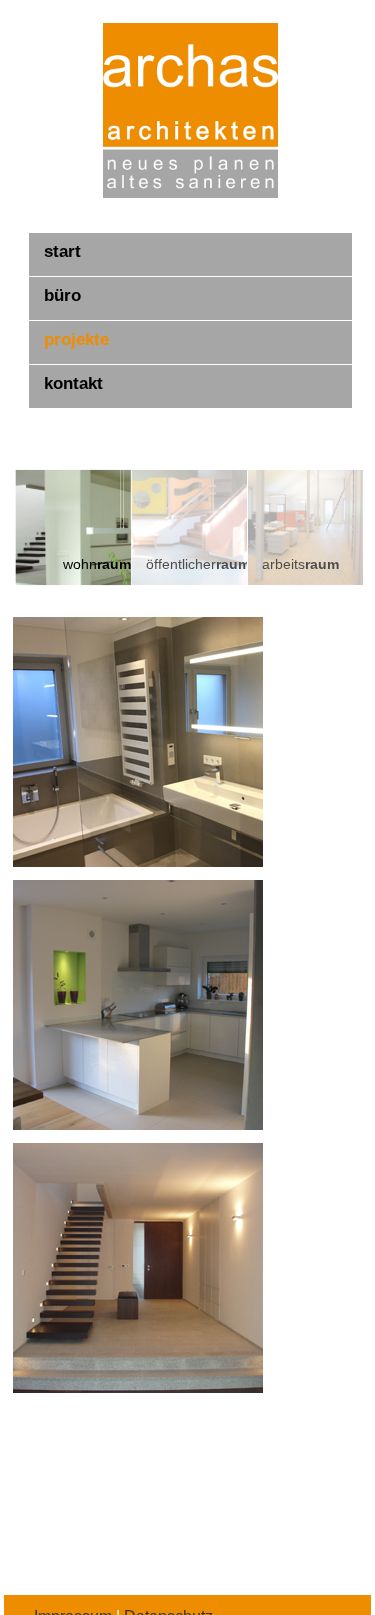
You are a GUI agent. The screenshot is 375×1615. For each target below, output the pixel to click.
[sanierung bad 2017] (137, 742)
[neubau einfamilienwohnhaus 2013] (137, 1005)
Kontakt (73, 383)
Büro (62, 295)
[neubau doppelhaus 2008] (137, 1268)
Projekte (76, 339)
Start (62, 251)
